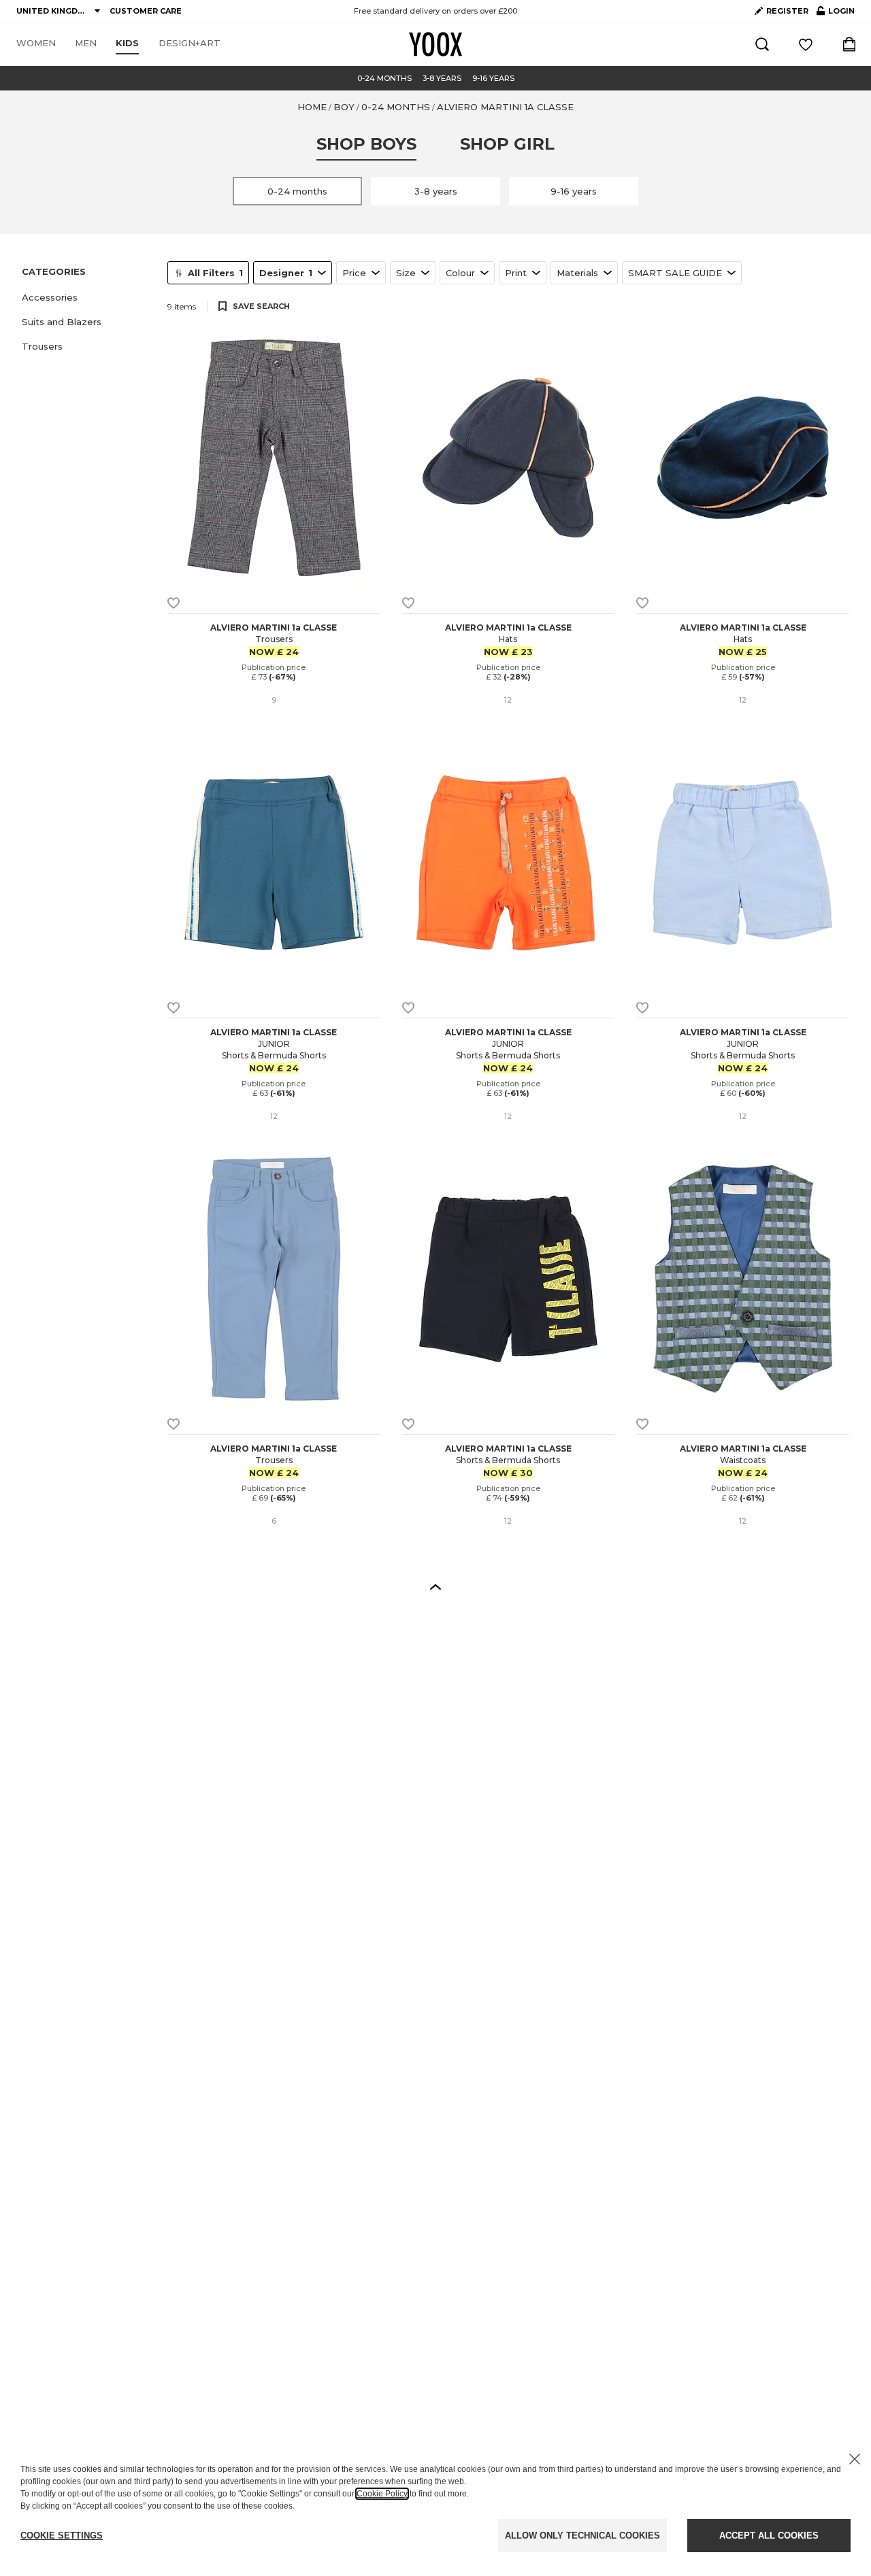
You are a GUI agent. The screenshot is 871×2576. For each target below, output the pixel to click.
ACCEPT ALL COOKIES (769, 2536)
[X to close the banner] (855, 2459)
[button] (86, 297)
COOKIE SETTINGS (62, 2536)
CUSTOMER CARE (146, 11)
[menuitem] (36, 44)
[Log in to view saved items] (806, 44)
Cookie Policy (382, 2494)
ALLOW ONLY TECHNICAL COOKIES (582, 2536)
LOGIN (836, 14)
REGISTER (787, 11)
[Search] (762, 44)
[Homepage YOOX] (435, 44)
